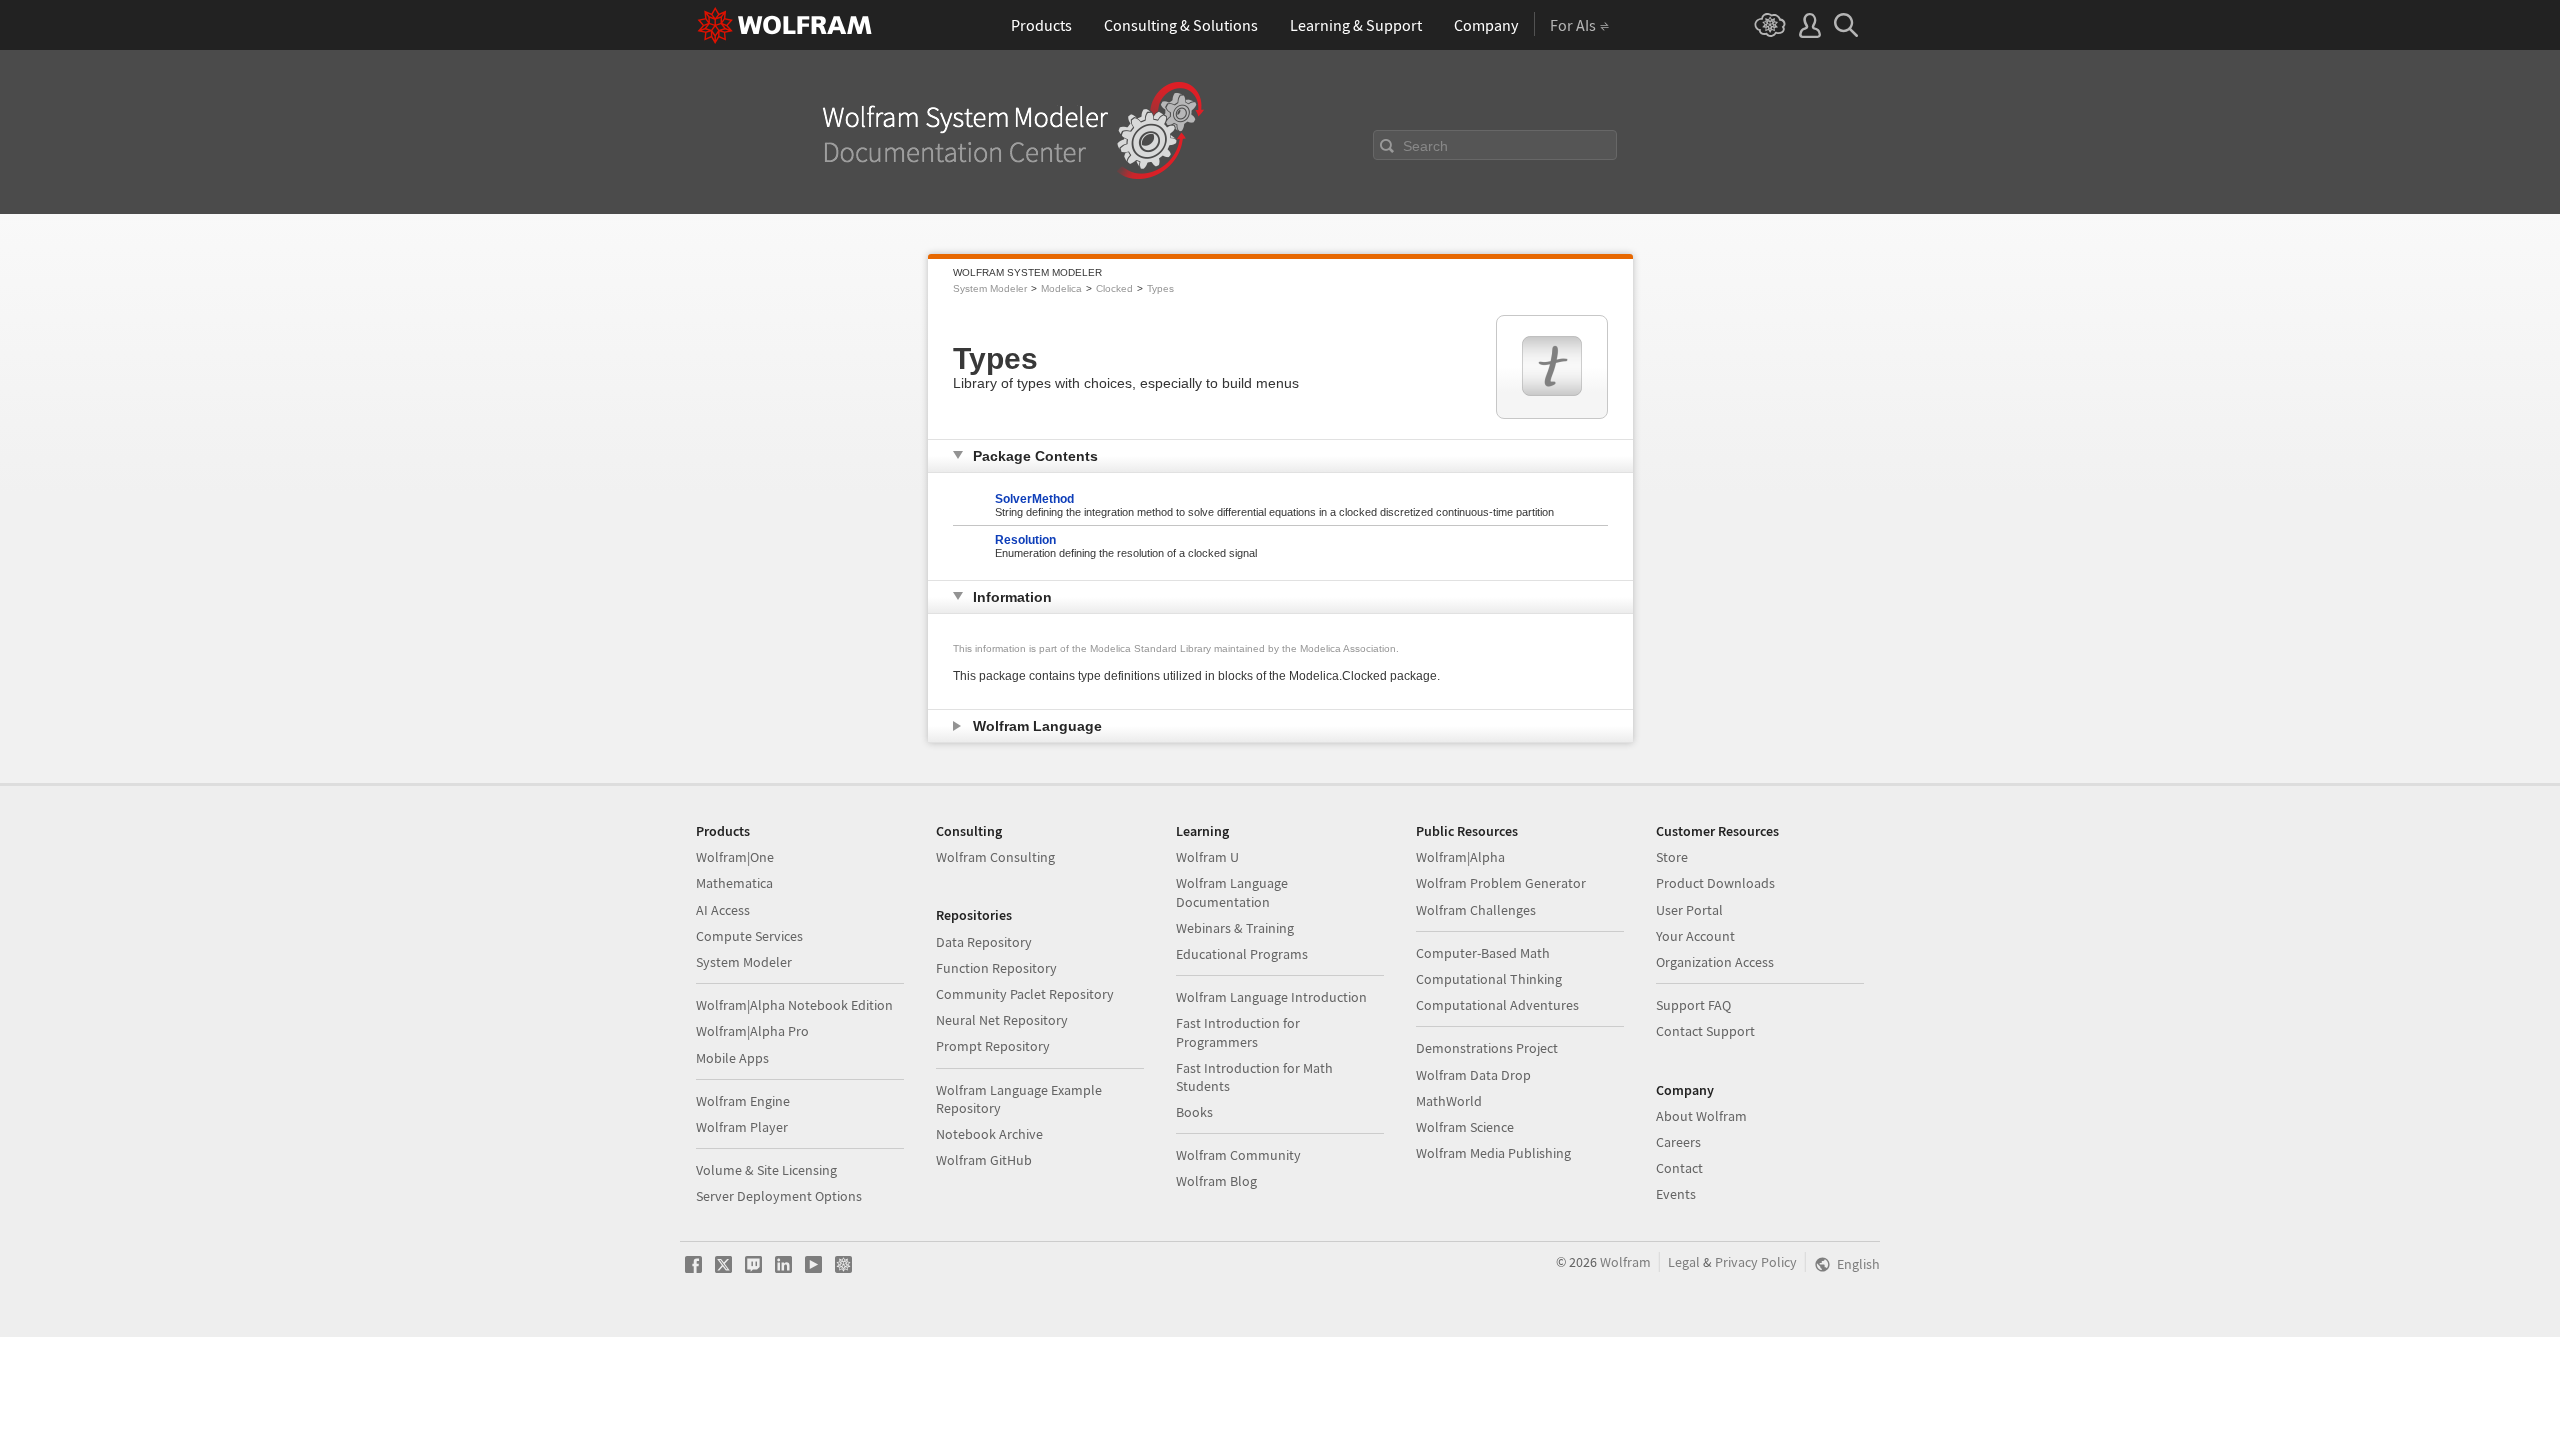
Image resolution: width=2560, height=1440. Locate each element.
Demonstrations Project (1487, 1048)
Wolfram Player (742, 1127)
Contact (1679, 1168)
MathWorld (1449, 1101)
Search (1425, 146)
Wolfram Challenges (1476, 910)
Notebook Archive (989, 1134)
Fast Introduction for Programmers (1238, 1032)
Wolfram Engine (743, 1101)
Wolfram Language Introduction (1271, 997)
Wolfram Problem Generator (1501, 883)
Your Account (1695, 936)
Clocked (1114, 288)
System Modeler (990, 288)
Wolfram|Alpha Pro (752, 1031)
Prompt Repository (993, 1046)
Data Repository (984, 942)
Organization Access (1715, 962)
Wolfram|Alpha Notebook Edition (794, 1005)
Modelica (1061, 288)
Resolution (1025, 540)
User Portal (1689, 910)
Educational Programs (1242, 954)
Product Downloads (1715, 883)
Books (1194, 1112)
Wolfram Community (1238, 1155)
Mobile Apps (732, 1058)
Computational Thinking (1489, 979)
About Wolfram (1701, 1116)
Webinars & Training (1235, 928)
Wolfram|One (735, 857)
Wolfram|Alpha (1460, 857)
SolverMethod (1034, 499)
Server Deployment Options (779, 1196)
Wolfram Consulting (995, 857)
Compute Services (749, 936)
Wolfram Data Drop (1473, 1075)
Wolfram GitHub (984, 1160)
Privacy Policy (1756, 1262)
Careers (1678, 1142)
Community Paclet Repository (1025, 994)
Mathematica (734, 883)
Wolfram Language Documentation (1232, 892)
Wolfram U (1207, 857)
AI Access (723, 910)
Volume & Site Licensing (766, 1170)
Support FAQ (1693, 1005)
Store (1672, 857)
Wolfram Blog (1216, 1181)
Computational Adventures (1497, 1005)
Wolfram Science (1465, 1127)
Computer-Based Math (1483, 953)
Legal (1684, 1262)
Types (1160, 288)
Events (1676, 1194)
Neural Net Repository (1002, 1020)
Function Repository (996, 968)
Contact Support (1705, 1031)
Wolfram (1625, 1262)
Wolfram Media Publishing (1493, 1153)
